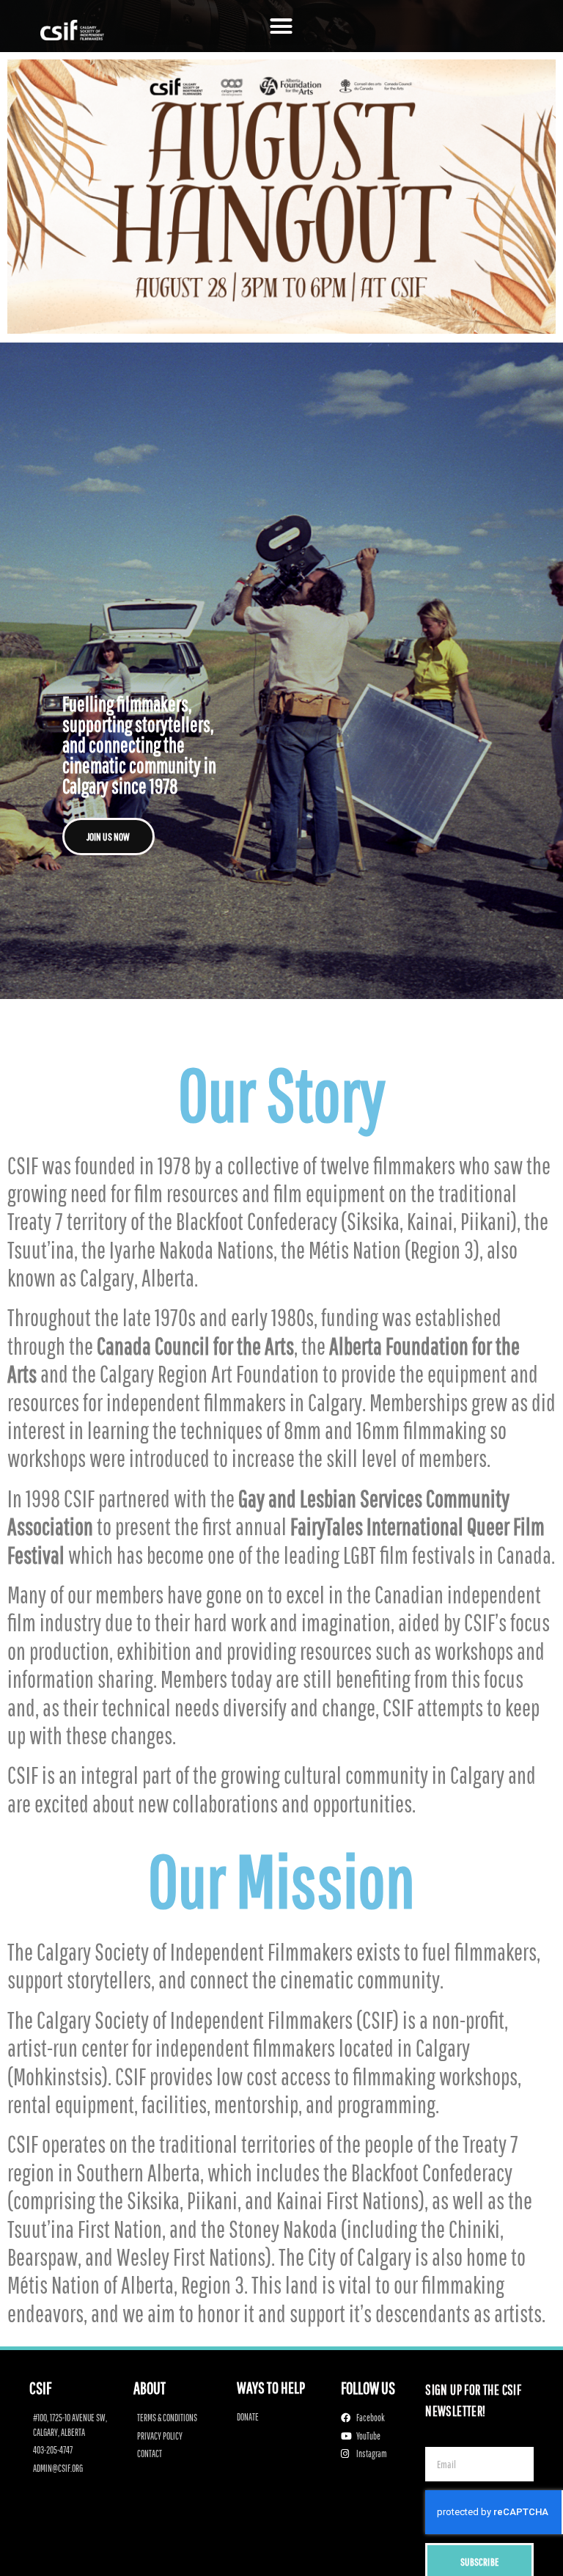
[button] (281, 26)
